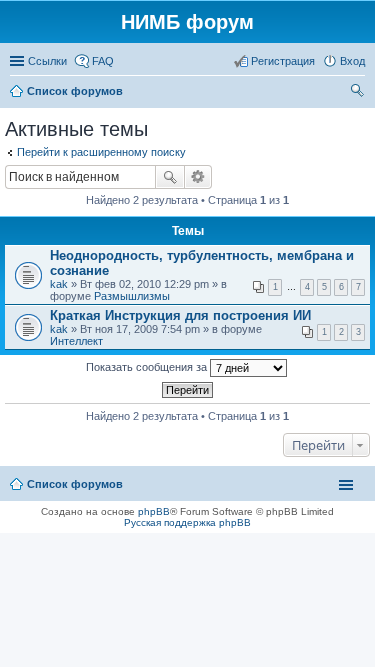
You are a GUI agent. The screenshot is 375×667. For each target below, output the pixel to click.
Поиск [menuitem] (359, 93)
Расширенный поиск (198, 177)
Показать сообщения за (148, 367)
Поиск (170, 177)
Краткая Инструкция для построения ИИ (180, 315)
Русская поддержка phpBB (187, 522)
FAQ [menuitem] (103, 61)
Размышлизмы (132, 296)
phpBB (154, 511)
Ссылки (47, 61)
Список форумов (75, 484)
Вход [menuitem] (352, 61)
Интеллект (76, 341)
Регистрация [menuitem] (283, 61)
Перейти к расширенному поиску (101, 152)
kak (59, 284)
